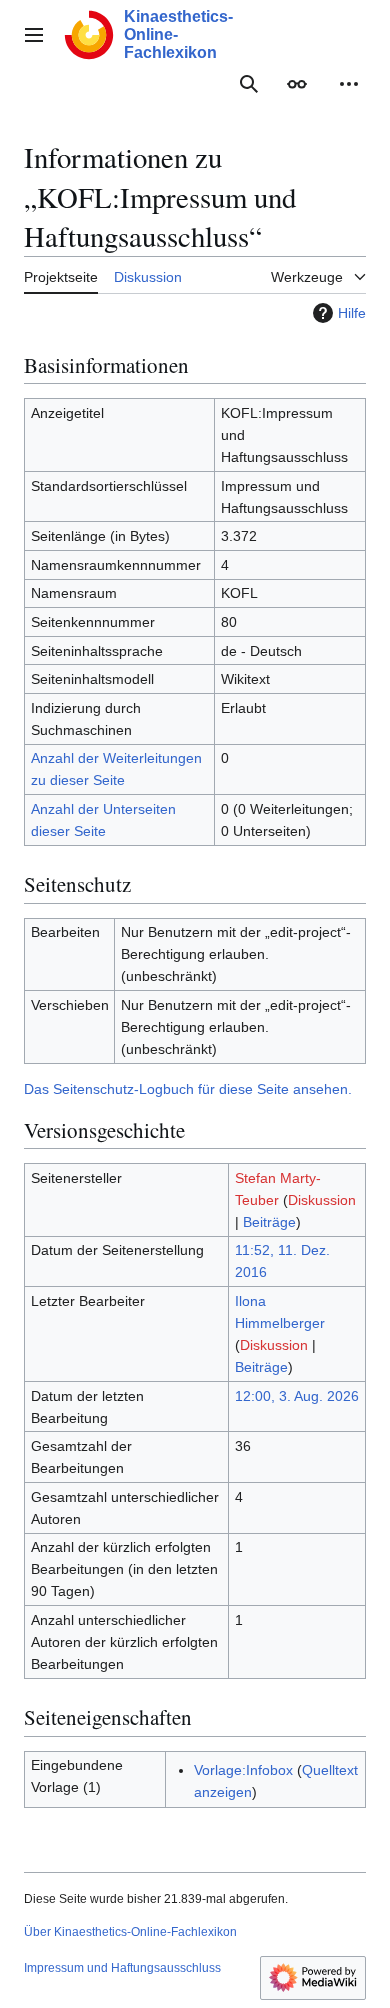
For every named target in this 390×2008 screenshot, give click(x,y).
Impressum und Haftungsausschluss (122, 1968)
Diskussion (322, 1200)
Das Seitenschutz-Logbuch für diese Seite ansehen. (188, 1089)
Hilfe (352, 313)
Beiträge (269, 1222)
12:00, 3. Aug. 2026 (297, 1396)
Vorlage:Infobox (243, 1770)
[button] (34, 35)
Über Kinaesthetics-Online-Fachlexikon (130, 1932)
